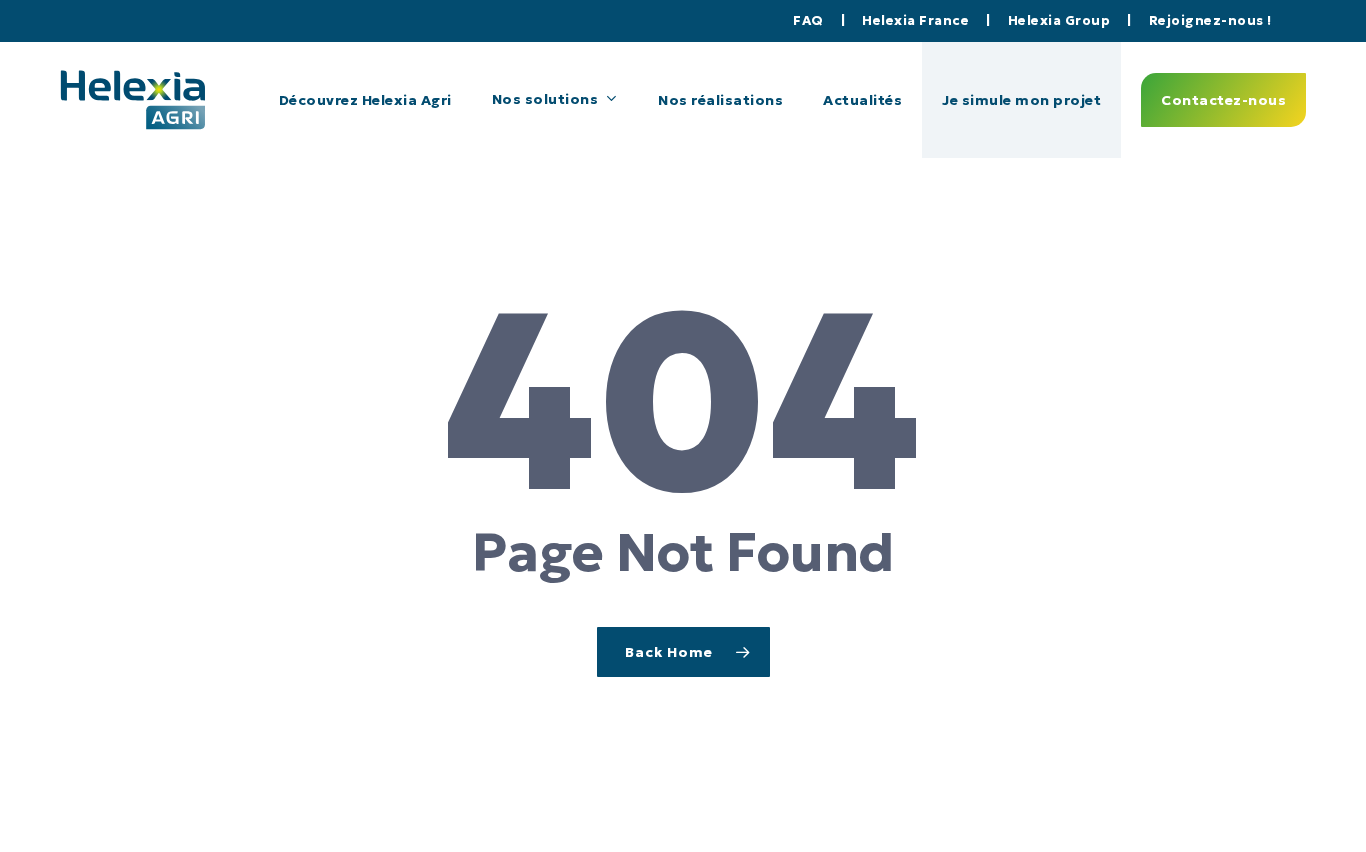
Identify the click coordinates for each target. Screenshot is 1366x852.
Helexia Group (1061, 20)
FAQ (810, 20)
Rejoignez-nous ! (1210, 20)
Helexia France (917, 20)
